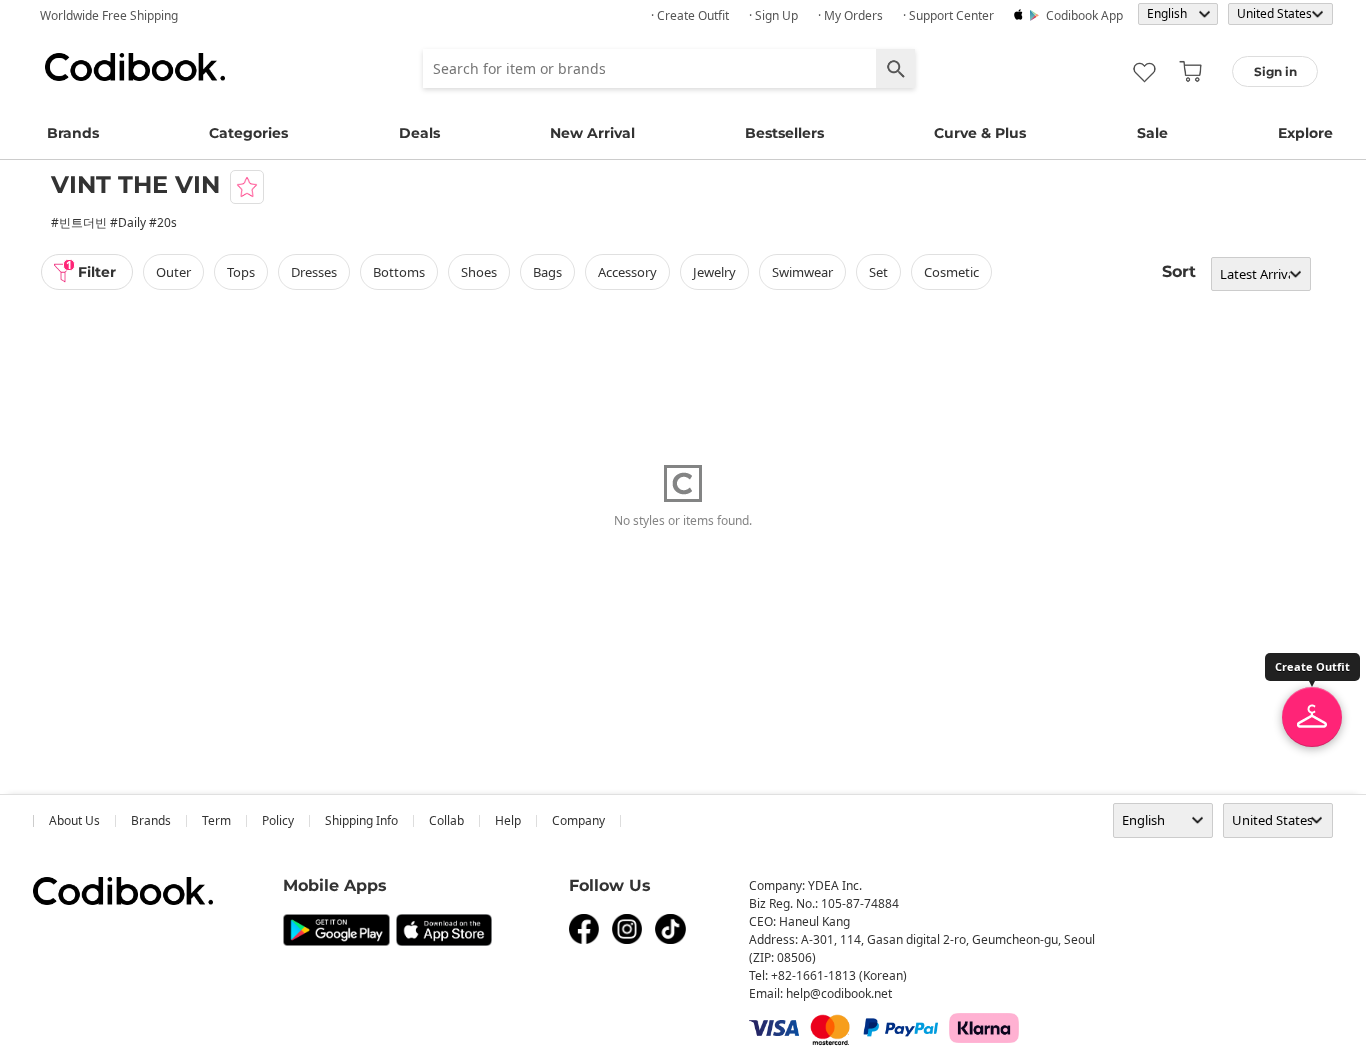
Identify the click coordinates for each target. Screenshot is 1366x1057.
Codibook (135, 67)
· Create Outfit (690, 15)
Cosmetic (951, 272)
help (508, 820)
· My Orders (850, 15)
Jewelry (714, 272)
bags (547, 272)
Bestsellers (784, 133)
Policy (278, 820)
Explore (1305, 133)
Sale (1152, 133)
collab (446, 820)
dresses (314, 272)
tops (241, 272)
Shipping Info (361, 820)
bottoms (399, 272)
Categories (248, 133)
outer (173, 272)
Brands (73, 133)
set (878, 272)
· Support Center (948, 15)
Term (216, 820)
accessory (627, 272)
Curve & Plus (980, 133)
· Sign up (773, 15)
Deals (419, 133)
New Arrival (592, 133)
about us (74, 820)
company (578, 820)
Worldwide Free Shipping (109, 15)
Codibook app (1084, 15)
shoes (479, 272)
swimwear (802, 272)
